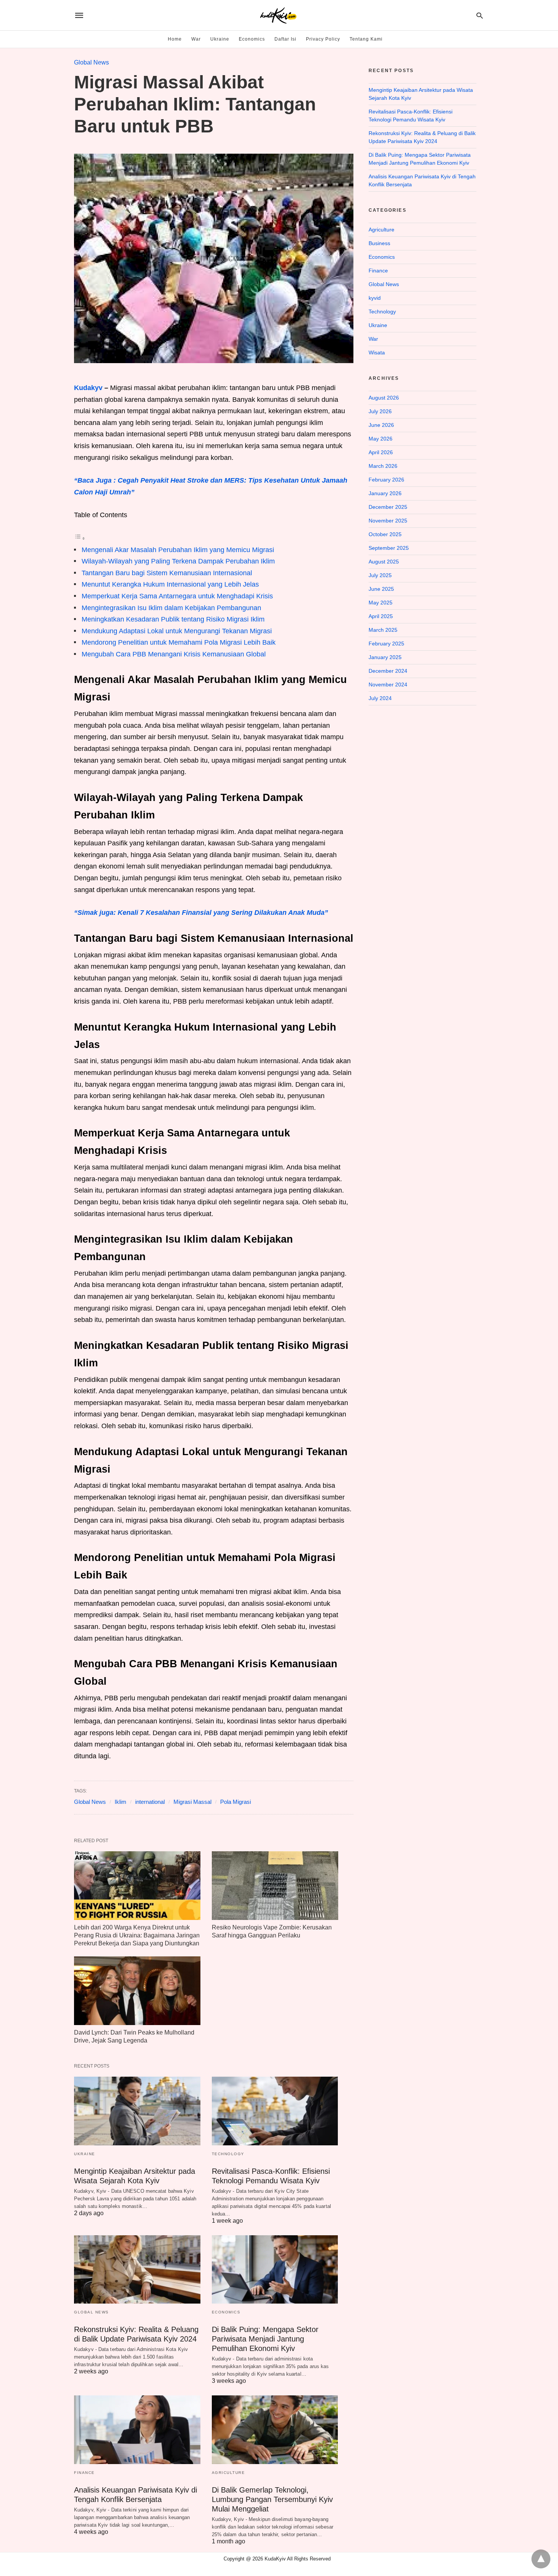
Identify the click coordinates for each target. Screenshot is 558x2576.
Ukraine (220, 39)
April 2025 (381, 616)
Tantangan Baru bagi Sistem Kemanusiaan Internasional (167, 573)
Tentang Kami (366, 39)
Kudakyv (88, 388)
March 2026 (383, 466)
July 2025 (380, 575)
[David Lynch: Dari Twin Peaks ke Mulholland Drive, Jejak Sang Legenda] (137, 1991)
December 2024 (388, 671)
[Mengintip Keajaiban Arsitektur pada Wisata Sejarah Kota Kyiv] (137, 2111)
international (150, 1802)
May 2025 (381, 603)
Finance (84, 2473)
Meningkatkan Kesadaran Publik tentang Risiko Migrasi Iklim (173, 619)
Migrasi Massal (192, 1802)
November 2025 (388, 521)
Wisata (377, 352)
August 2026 (384, 398)
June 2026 (381, 425)
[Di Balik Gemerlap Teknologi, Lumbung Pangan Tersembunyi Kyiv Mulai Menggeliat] (275, 2430)
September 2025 (389, 548)
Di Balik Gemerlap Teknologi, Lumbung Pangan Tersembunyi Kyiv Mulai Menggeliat (272, 2499)
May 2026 (381, 439)
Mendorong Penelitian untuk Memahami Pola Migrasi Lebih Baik (179, 642)
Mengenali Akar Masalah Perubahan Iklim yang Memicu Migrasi (178, 550)
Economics (252, 39)
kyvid (375, 298)
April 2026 (381, 452)
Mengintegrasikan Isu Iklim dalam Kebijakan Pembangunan (171, 608)
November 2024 (388, 685)
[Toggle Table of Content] (80, 538)
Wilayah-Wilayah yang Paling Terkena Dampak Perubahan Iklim (178, 561)
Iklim (121, 1802)
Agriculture (229, 2473)
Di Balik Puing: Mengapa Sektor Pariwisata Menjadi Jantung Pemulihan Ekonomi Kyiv (265, 2339)
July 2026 (380, 411)
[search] (480, 15)
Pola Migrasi (236, 1802)
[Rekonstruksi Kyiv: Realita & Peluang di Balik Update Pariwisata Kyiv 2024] (137, 2270)
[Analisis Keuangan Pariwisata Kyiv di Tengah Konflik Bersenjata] (137, 2430)
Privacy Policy (323, 39)
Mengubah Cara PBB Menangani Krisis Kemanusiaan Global (174, 654)
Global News (91, 62)
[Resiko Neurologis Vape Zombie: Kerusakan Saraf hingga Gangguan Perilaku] (275, 1886)
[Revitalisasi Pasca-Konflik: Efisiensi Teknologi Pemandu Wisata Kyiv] (275, 2111)
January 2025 (385, 657)
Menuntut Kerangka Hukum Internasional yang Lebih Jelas (170, 584)
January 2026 (385, 493)
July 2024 (380, 698)
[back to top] (541, 2559)
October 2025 (385, 534)
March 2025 (383, 630)
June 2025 (381, 589)
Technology (228, 2154)
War (196, 39)
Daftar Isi (285, 39)
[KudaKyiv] (278, 15)
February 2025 (386, 644)
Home (175, 39)
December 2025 (388, 507)
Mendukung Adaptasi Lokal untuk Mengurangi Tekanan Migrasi (177, 631)
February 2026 (386, 480)
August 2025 (384, 562)
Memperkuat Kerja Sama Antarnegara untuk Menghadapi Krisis (177, 596)
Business (379, 243)
